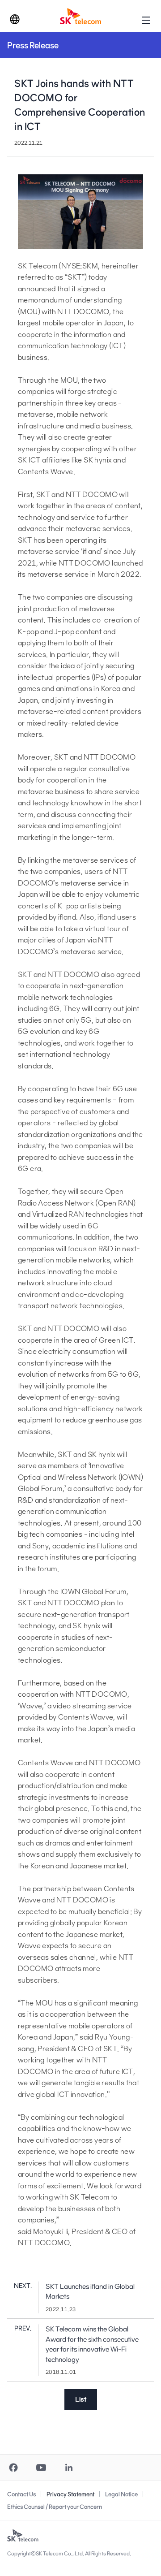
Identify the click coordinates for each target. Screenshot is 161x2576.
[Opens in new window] (13, 2468)
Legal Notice (121, 2494)
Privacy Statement (70, 2494)
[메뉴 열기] (146, 20)
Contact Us (21, 2494)
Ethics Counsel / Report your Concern (55, 2507)
